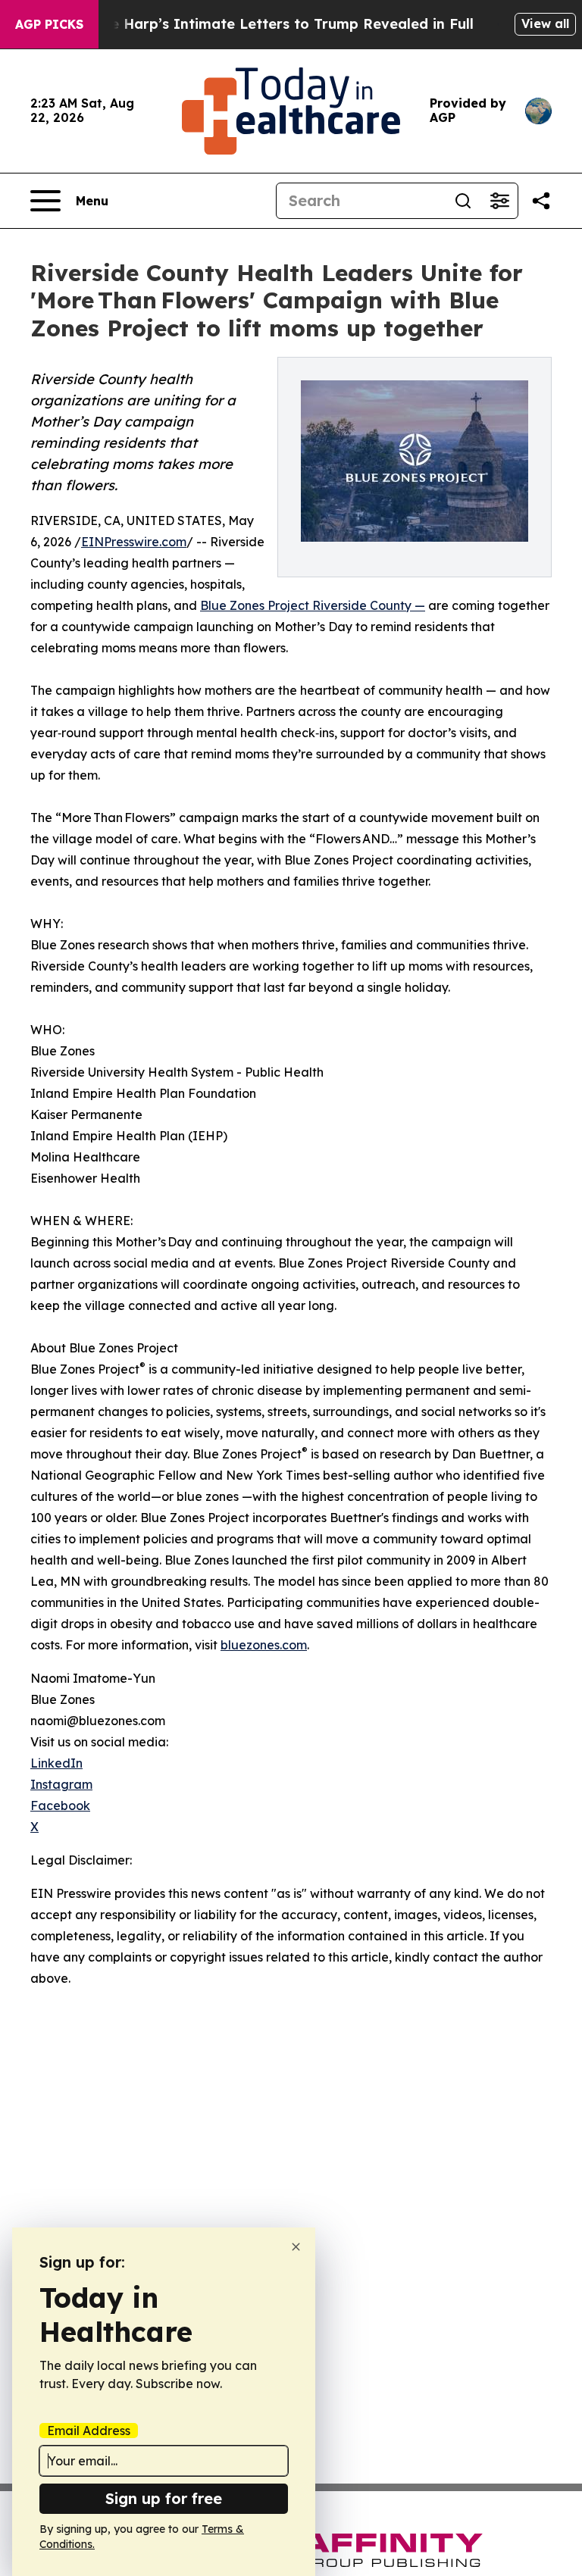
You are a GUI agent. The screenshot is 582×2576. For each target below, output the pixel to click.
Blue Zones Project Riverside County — (313, 605)
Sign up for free (164, 2498)
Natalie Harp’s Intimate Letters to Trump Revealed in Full (271, 24)
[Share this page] (541, 201)
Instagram (61, 1784)
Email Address (89, 2431)
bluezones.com (264, 1645)
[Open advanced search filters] (499, 201)
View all (545, 23)
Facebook (60, 1805)
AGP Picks (49, 24)
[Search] (463, 201)
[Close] (296, 2247)
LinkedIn (56, 1763)
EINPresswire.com (134, 542)
